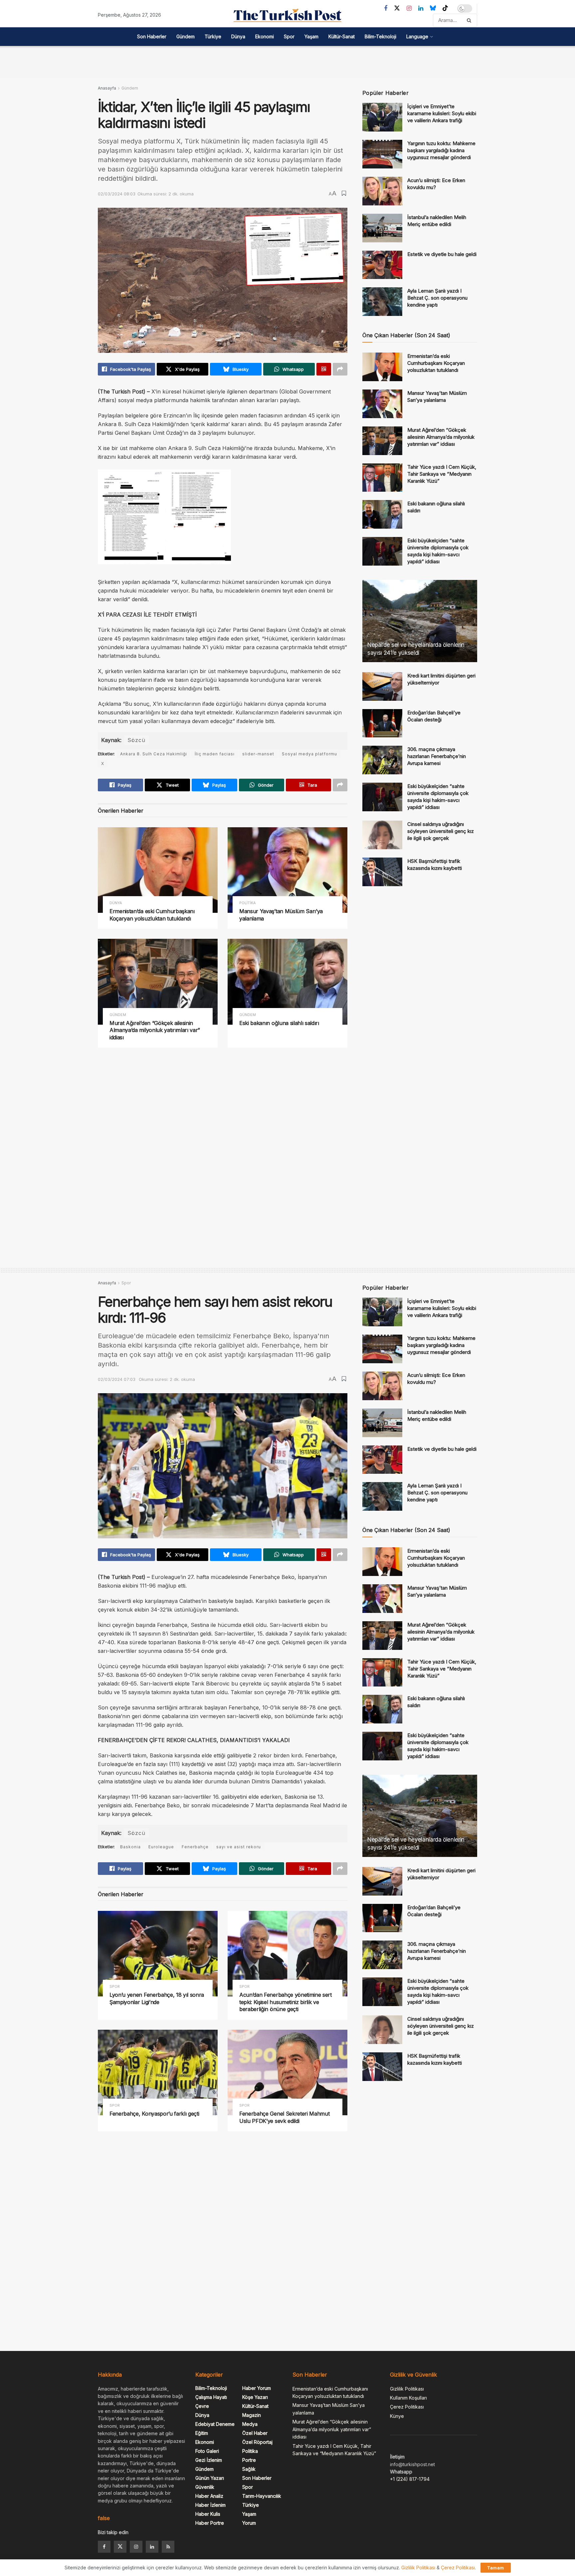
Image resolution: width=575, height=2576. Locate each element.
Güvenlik (205, 2487)
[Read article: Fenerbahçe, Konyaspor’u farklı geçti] (158, 2072)
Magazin (252, 2415)
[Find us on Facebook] (386, 8)
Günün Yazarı (210, 2478)
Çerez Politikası (407, 2407)
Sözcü (136, 740)
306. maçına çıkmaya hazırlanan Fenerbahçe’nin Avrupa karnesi (437, 756)
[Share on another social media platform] (340, 369)
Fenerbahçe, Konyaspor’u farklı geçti (154, 2114)
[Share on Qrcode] (324, 369)
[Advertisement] (287, 61)
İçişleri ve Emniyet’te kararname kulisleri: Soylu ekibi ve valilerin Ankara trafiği (442, 113)
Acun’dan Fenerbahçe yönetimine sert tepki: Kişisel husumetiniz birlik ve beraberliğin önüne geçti (286, 2002)
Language (417, 36)
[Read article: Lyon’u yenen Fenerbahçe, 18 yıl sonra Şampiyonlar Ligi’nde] (158, 1954)
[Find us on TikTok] (445, 8)
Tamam (496, 2568)
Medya (250, 2424)
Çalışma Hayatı (211, 2397)
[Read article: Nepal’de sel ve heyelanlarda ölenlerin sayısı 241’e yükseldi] (420, 621)
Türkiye (213, 36)
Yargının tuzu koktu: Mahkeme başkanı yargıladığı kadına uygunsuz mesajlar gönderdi (441, 150)
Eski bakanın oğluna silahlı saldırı (279, 1023)
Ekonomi (265, 36)
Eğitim (202, 2433)
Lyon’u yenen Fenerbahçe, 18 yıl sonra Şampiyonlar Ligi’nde (157, 1998)
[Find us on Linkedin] (152, 2547)
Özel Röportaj (257, 2442)
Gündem (186, 36)
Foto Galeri (207, 2451)
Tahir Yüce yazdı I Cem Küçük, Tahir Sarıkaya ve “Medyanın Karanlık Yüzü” (442, 474)
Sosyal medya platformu (309, 754)
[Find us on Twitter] (397, 8)
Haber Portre (210, 2523)
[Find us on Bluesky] (433, 8)
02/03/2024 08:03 (117, 194)
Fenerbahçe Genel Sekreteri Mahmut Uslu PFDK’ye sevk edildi (284, 2117)
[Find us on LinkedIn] (421, 8)
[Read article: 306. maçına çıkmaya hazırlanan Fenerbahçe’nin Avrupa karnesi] (382, 760)
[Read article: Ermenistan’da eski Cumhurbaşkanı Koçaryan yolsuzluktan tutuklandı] (158, 870)
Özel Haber (255, 2433)
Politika (248, 903)
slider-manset (258, 754)
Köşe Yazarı (255, 2397)
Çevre (202, 2406)
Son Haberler (152, 36)
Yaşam (311, 36)
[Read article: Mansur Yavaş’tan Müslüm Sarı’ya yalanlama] (287, 870)
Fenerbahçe (195, 1847)
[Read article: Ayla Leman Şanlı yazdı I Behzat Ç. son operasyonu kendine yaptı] (382, 302)
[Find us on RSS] (168, 2547)
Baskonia (130, 1847)
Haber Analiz (209, 2496)
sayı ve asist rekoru (239, 1847)
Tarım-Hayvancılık (262, 2496)
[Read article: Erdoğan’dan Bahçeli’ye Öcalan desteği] (382, 723)
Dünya (238, 36)
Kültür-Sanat (342, 36)
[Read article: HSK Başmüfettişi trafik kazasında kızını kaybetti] (382, 872)
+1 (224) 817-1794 (410, 2479)
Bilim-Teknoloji (381, 36)
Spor (289, 36)
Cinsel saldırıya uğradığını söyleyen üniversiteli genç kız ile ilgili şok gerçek (441, 831)
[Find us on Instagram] (409, 8)
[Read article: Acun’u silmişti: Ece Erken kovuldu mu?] (382, 191)
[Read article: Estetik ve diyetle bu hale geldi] (382, 265)
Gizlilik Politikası (407, 2389)
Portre (249, 2460)
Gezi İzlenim (209, 2460)
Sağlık (249, 2469)
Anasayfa (107, 88)
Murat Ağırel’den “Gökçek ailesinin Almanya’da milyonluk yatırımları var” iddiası (155, 1030)
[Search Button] (470, 20)
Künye (397, 2416)
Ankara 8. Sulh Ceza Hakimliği (154, 754)
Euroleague (161, 1847)
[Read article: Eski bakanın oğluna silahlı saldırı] (287, 982)
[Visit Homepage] (287, 15)
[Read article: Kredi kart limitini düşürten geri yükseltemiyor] (382, 686)
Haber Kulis (208, 2514)
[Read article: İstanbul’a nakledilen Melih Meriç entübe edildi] (382, 228)
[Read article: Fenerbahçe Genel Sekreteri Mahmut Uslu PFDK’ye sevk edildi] (287, 2072)
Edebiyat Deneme (215, 2424)
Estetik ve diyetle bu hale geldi (442, 254)
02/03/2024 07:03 (117, 1379)
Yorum (249, 2523)
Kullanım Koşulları (408, 2398)
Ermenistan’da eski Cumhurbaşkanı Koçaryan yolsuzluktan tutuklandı (152, 915)
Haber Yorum (257, 2388)
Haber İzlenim (210, 2505)
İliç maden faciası (215, 754)
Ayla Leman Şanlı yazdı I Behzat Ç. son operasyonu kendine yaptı (437, 298)
